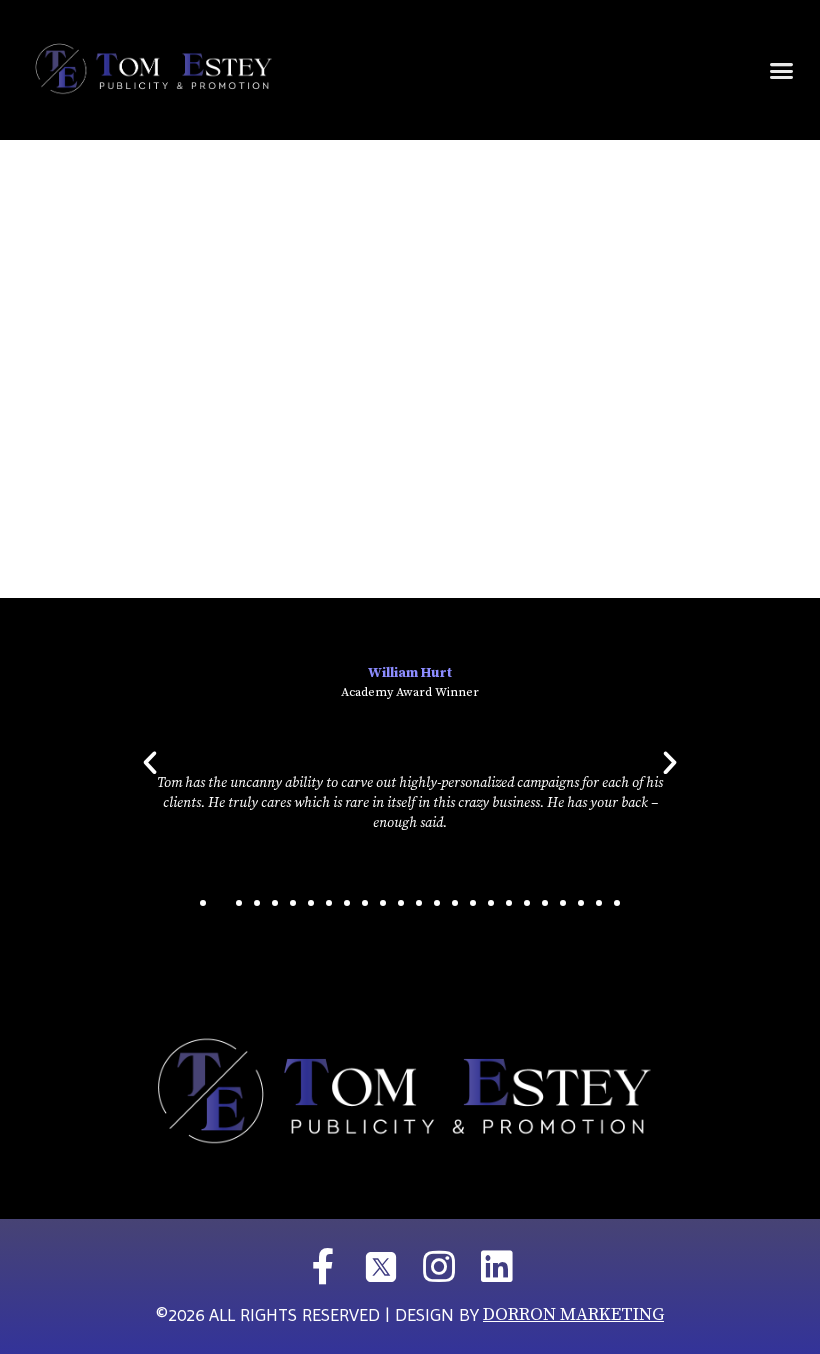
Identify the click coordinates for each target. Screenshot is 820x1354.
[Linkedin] (497, 1267)
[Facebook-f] (323, 1267)
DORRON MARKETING (573, 1314)
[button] (782, 70)
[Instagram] (439, 1267)
